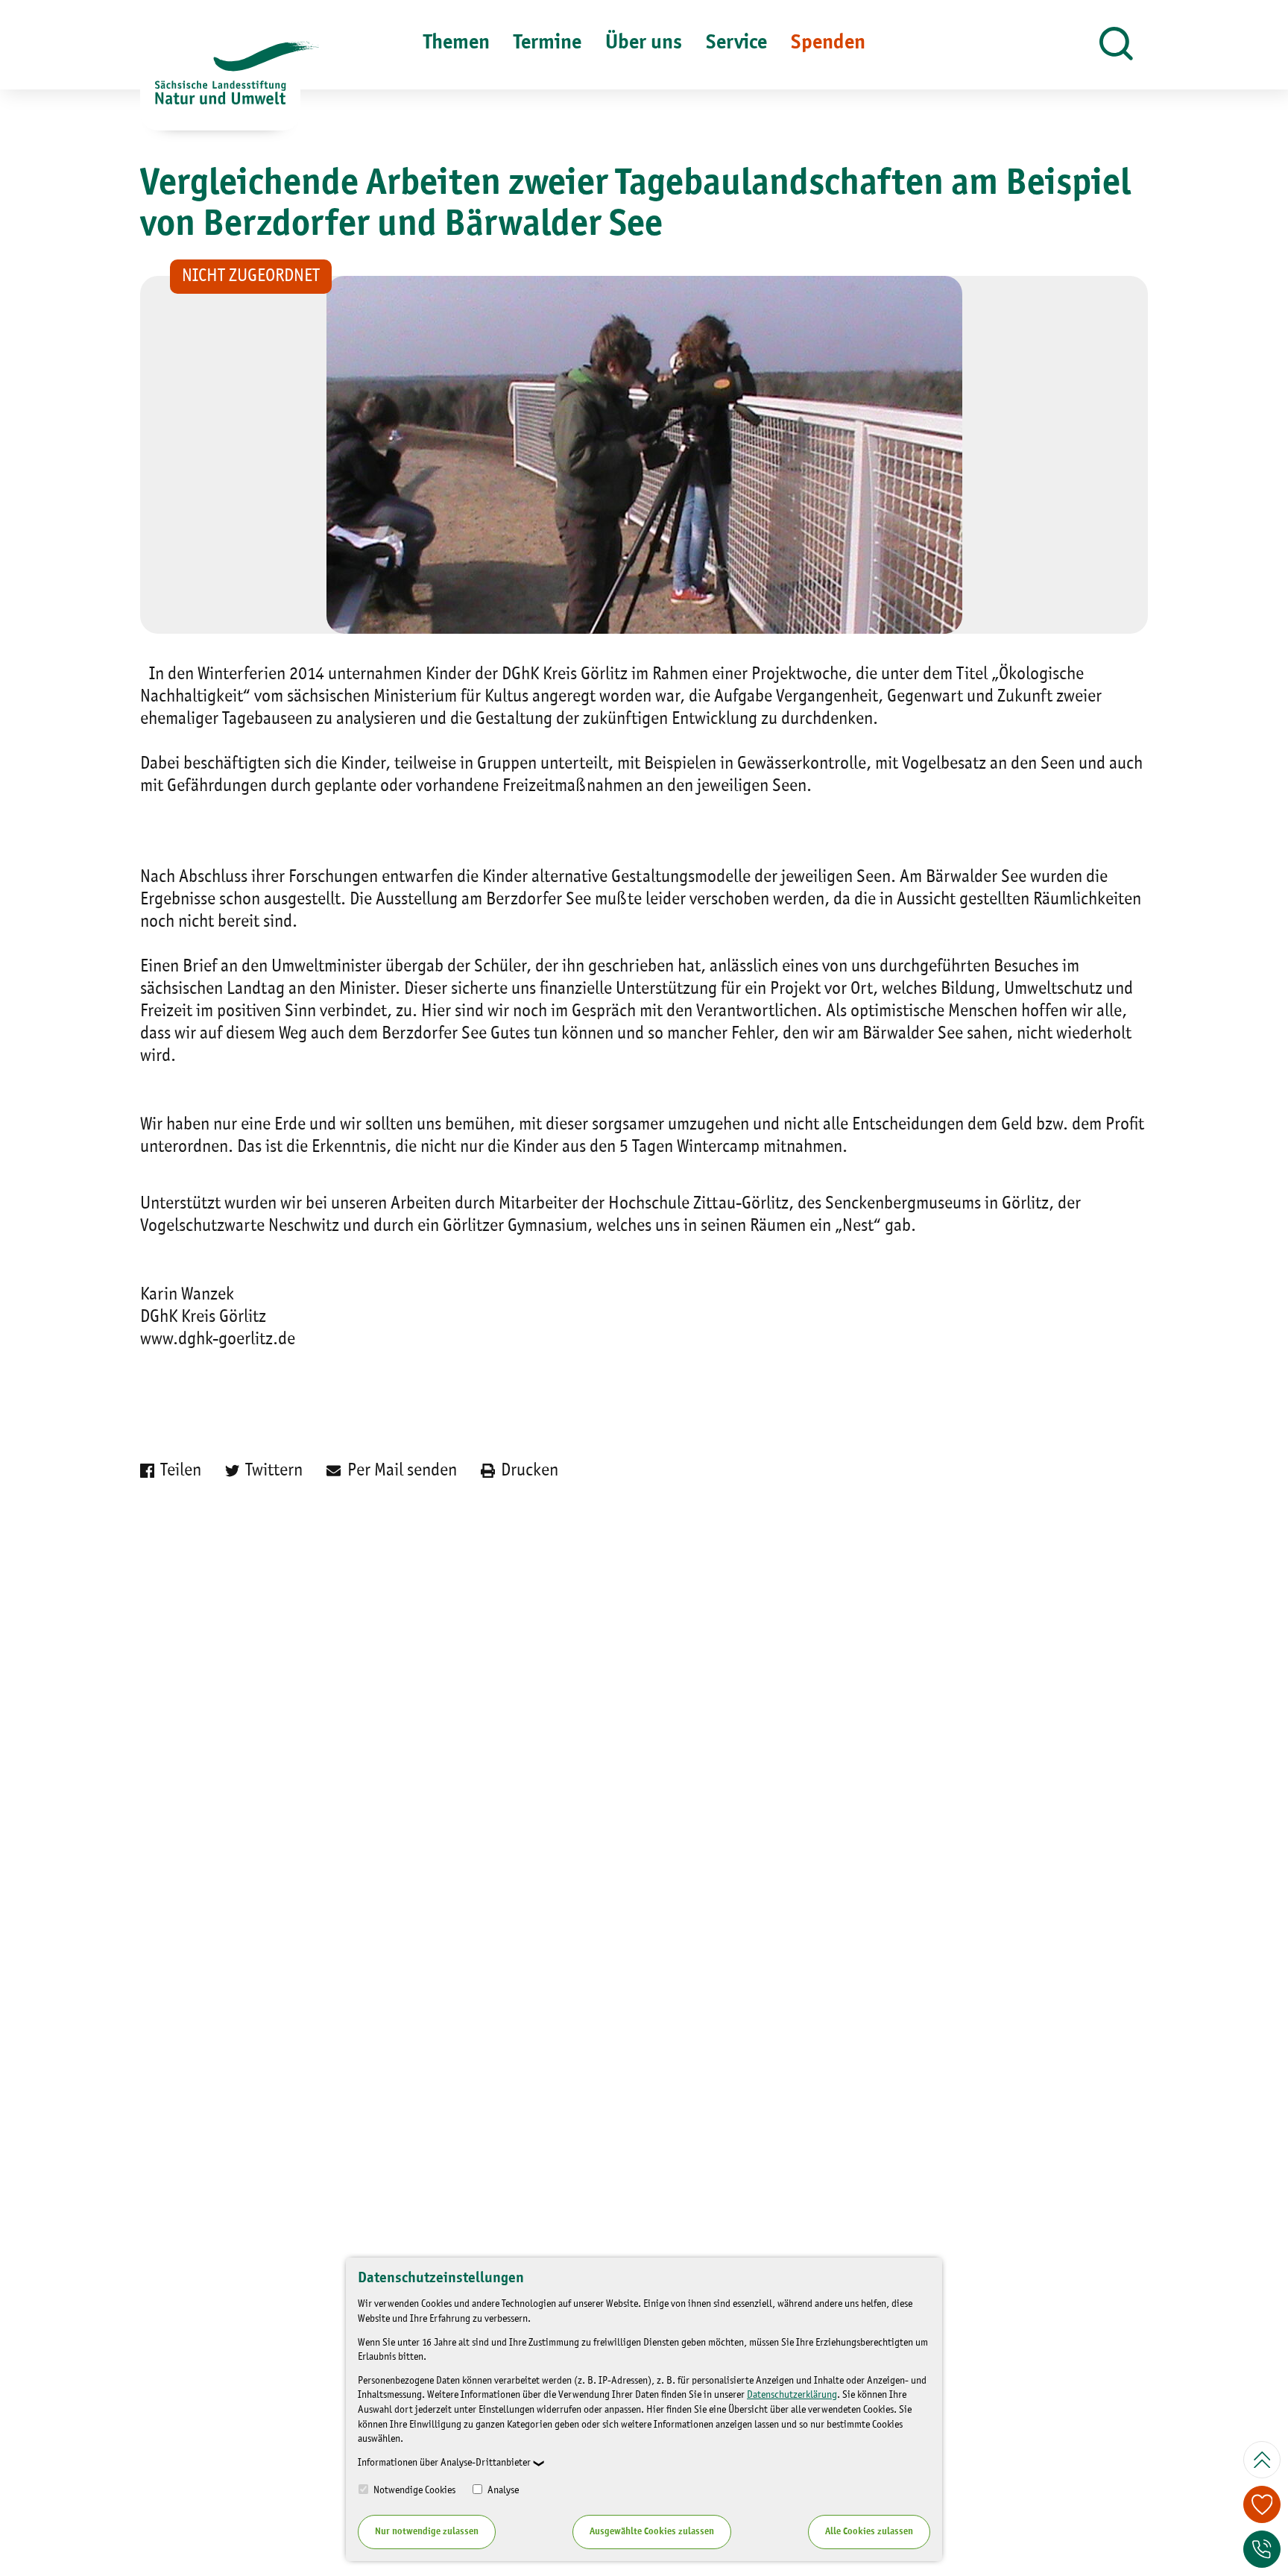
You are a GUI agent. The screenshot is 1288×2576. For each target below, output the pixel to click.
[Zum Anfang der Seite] (1262, 2460)
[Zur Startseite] (220, 86)
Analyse (502, 2490)
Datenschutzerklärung (792, 2395)
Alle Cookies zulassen (869, 2532)
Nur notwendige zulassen (427, 2532)
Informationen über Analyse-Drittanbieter (444, 2463)
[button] (1116, 45)
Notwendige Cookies (413, 2490)
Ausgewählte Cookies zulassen (652, 2532)
